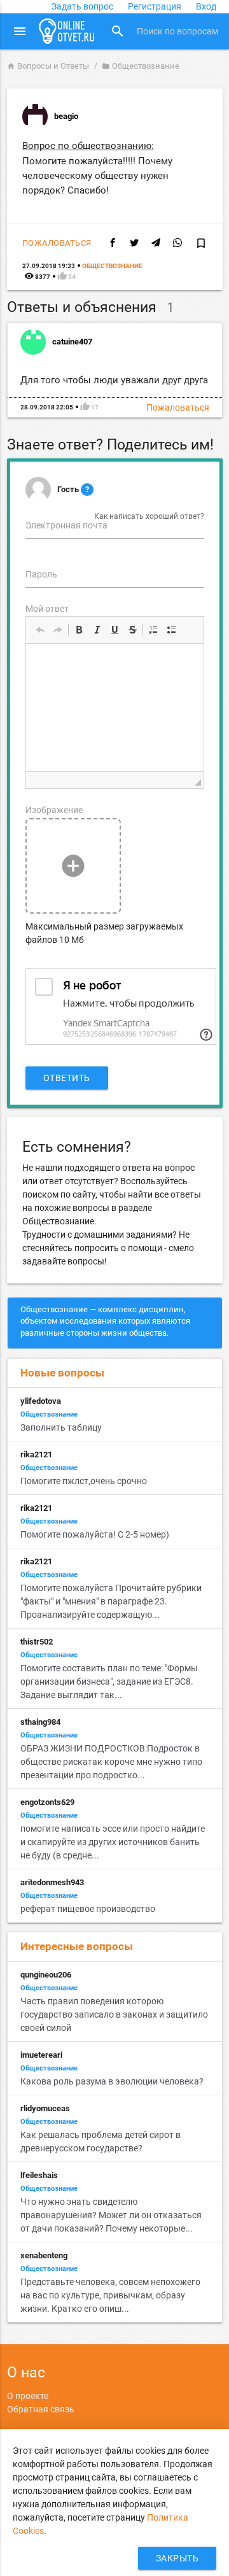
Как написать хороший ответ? (149, 516)
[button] (40, 630)
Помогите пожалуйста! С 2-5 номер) (95, 1534)
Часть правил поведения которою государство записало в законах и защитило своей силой (114, 2014)
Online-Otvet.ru (67, 31)
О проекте (28, 2396)
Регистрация (155, 6)
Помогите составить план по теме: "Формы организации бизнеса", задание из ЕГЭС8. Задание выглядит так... (109, 1681)
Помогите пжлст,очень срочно (84, 1481)
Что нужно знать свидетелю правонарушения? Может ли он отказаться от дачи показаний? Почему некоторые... (111, 2215)
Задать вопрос (82, 6)
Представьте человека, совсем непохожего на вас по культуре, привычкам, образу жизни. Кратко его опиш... (110, 2295)
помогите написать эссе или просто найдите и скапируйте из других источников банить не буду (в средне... (113, 1842)
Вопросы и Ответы (48, 66)
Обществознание (141, 66)
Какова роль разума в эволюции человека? (112, 2081)
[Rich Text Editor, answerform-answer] (115, 707)
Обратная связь (41, 2409)
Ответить (67, 1078)
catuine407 (72, 342)
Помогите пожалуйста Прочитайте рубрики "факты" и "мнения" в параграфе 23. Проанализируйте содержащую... (111, 1601)
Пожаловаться (57, 243)
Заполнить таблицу (61, 1427)
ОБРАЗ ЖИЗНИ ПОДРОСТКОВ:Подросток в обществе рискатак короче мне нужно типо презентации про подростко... (111, 1762)
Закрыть (177, 2558)
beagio (66, 116)
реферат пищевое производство (88, 1909)
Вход (206, 6)
